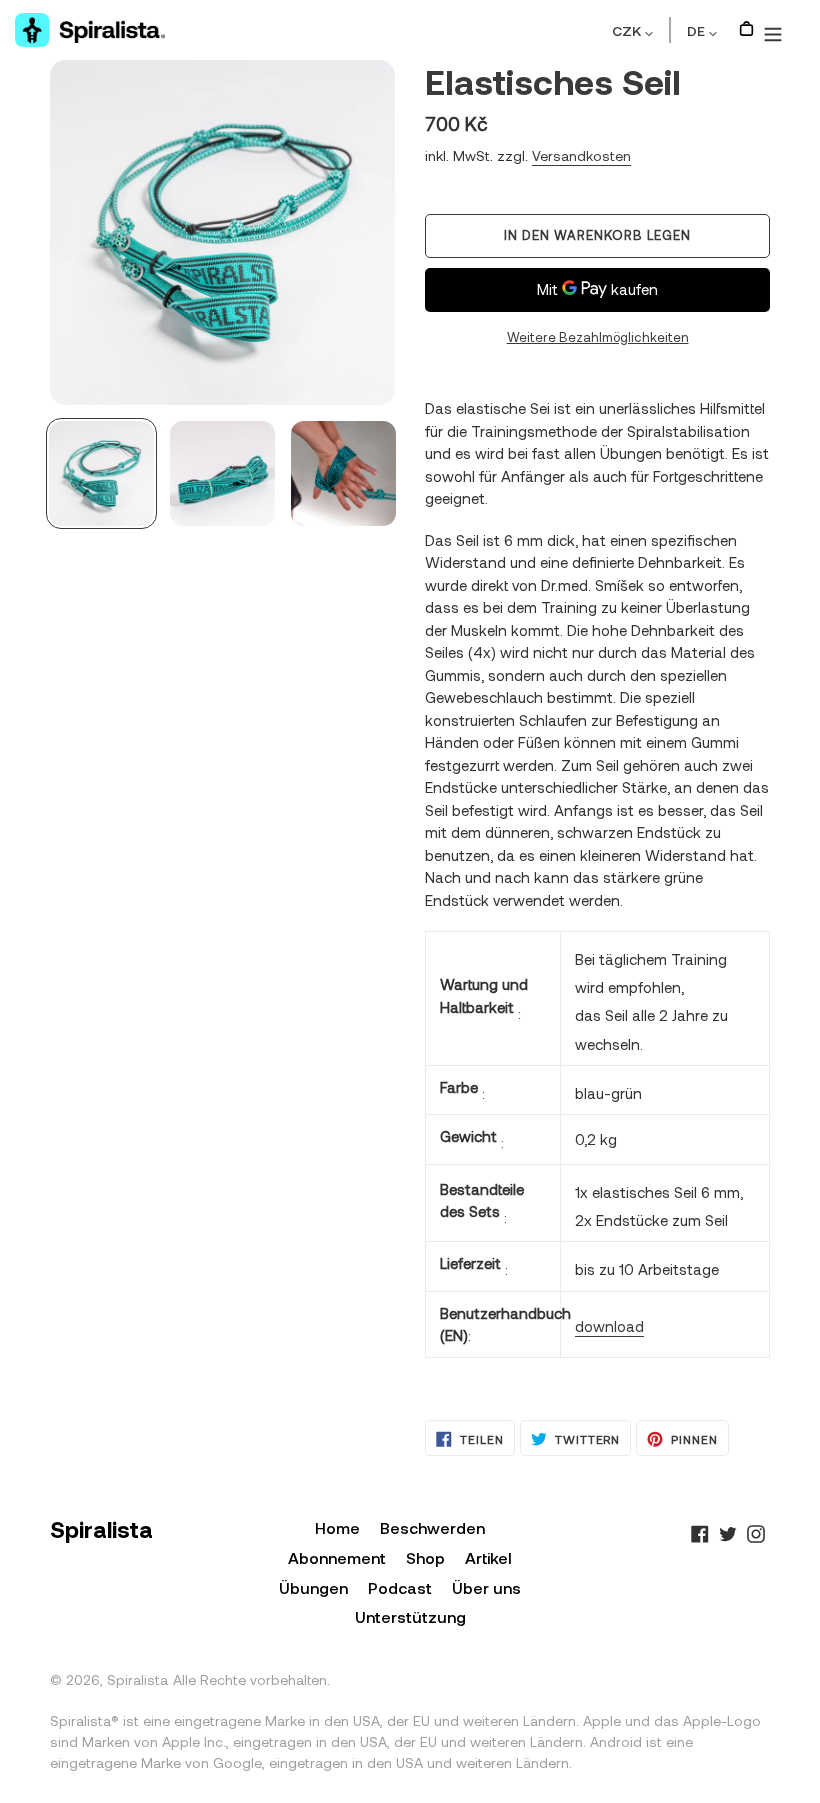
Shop (425, 1557)
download (609, 1326)
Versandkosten (581, 155)
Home (337, 1527)
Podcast (400, 1587)
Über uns (486, 1587)
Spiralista (137, 1679)
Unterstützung (410, 1616)
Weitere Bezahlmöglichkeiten (598, 337)
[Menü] (773, 30)
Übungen (313, 1587)
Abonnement (337, 1557)
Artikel (488, 1557)
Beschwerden (432, 1527)
